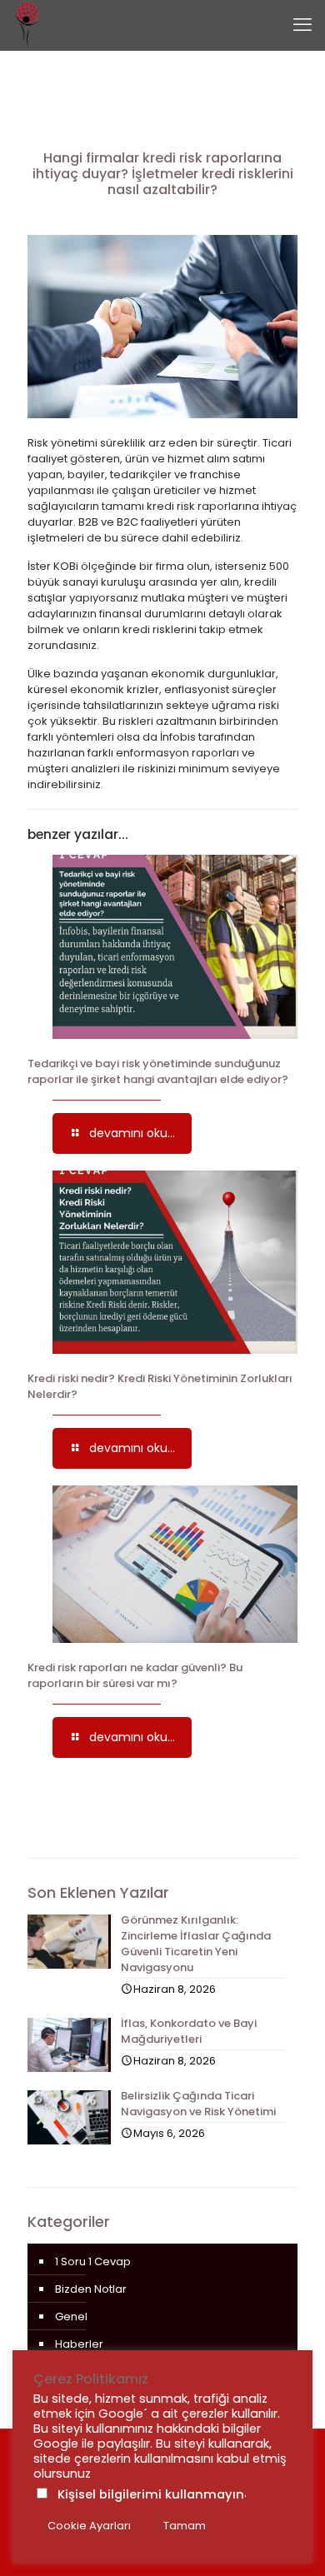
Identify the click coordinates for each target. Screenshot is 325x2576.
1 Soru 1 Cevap (93, 2261)
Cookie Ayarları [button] (89, 2526)
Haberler (79, 2344)
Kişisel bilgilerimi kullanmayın (151, 2494)
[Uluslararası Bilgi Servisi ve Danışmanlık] (27, 25)
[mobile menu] (302, 25)
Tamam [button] (185, 2526)
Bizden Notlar (91, 2289)
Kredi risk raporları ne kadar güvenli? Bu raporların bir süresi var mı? (135, 1675)
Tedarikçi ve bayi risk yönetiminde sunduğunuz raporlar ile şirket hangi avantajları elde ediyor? (158, 1071)
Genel (71, 2316)
